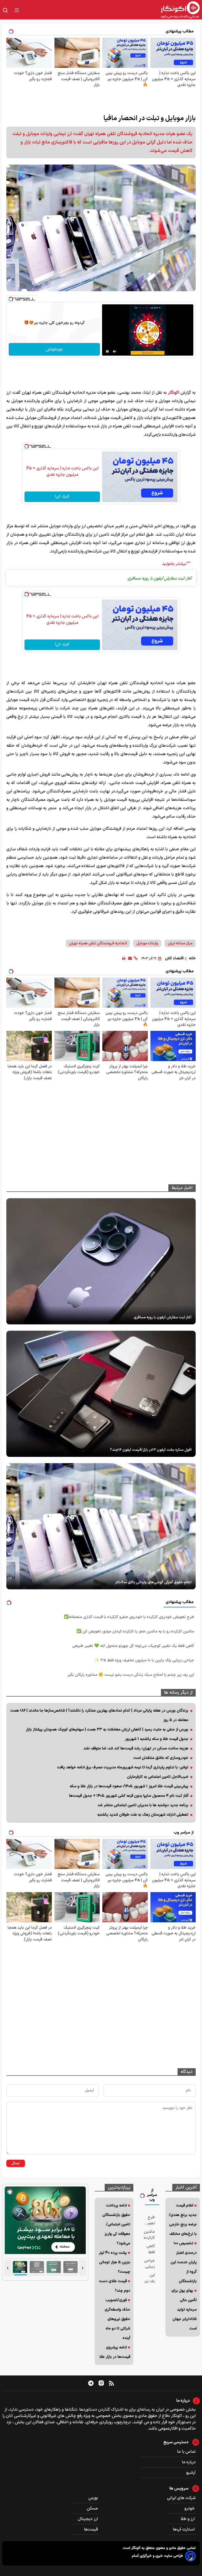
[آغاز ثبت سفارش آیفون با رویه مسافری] (101, 1261)
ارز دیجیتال (88, 2519)
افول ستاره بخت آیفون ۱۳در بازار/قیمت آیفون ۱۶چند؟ (151, 1450)
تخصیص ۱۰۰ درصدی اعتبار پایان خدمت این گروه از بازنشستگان (184, 2262)
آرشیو (191, 2473)
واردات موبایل (147, 943)
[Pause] (107, 351)
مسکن (93, 2508)
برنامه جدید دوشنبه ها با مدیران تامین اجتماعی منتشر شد (143, 1805)
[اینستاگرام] (101, 2383)
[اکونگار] (113, 10)
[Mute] (115, 351)
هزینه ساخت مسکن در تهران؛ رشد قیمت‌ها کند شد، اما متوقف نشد (136, 1748)
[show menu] (17, 10)
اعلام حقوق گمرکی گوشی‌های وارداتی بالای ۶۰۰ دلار (153, 1582)
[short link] (136, 958)
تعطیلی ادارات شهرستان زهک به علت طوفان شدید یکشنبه (143, 1815)
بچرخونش (54, 349)
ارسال (16, 2163)
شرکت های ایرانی (181, 2498)
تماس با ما (186, 2452)
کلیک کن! (62, 497)
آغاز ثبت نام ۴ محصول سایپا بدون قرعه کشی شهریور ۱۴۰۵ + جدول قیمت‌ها (129, 1796)
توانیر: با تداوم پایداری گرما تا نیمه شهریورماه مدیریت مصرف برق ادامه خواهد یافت (123, 1767)
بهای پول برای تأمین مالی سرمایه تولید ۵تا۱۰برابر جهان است (184, 2310)
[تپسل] (11, 299)
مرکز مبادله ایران (180, 943)
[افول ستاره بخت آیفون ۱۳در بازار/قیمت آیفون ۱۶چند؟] (101, 1394)
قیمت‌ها (91, 2529)
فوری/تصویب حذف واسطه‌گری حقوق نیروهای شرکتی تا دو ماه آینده (117, 2319)
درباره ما (189, 2462)
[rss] (111, 2383)
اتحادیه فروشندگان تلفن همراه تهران (98, 943)
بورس (94, 2498)
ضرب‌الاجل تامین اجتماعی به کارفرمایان (158, 1777)
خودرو (190, 2508)
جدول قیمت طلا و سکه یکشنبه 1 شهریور (157, 1739)
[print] (124, 958)
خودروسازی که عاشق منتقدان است (161, 1758)
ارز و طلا (188, 2519)
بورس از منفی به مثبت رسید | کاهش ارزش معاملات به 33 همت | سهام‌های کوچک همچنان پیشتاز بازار (107, 1730)
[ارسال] (130, 958)
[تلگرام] (91, 2383)
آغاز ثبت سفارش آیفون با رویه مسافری (163, 1317)
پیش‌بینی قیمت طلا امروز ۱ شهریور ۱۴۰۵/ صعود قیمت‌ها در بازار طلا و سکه (129, 1786)
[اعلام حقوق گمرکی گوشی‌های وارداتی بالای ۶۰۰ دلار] (101, 1526)
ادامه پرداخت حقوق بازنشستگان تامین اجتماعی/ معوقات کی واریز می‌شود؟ (116, 2224)
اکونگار (174, 393)
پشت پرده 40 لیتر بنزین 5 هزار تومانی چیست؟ (115, 2262)
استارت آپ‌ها (184, 2529)
